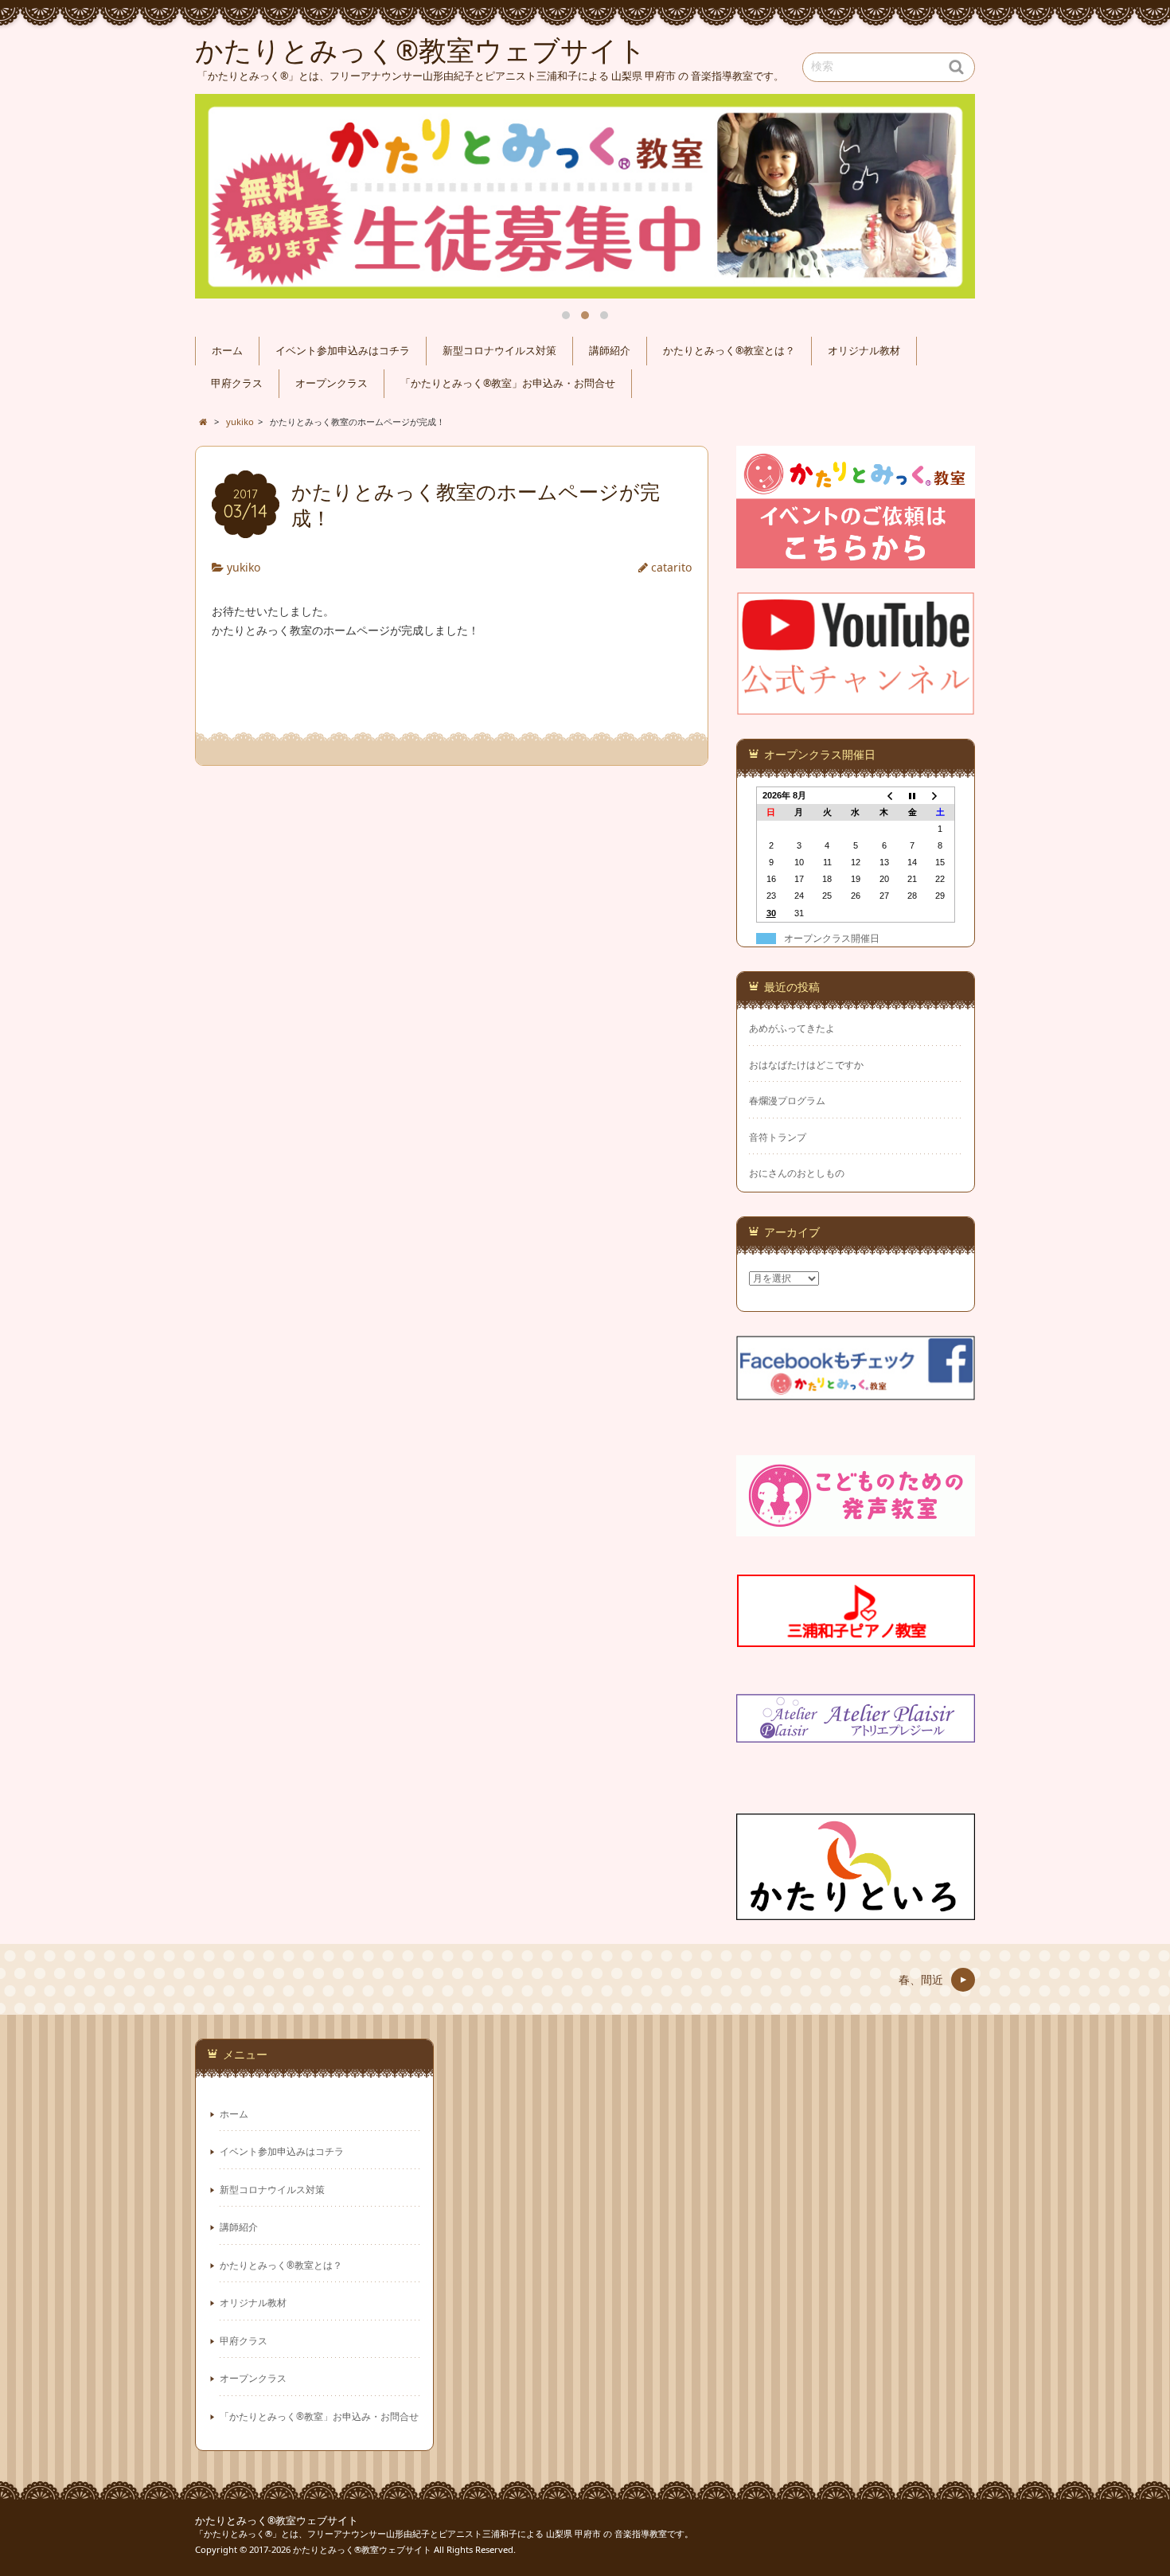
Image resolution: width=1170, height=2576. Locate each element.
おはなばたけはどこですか (806, 1065)
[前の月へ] (884, 795)
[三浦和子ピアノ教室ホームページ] (856, 1637)
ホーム (227, 351)
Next (945, 197)
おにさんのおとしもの (797, 1173)
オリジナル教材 (864, 351)
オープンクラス (331, 383)
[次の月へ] (941, 795)
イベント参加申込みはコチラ (343, 351)
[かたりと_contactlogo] (856, 558)
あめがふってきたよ (792, 1028)
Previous (225, 197)
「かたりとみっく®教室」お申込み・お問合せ (508, 383)
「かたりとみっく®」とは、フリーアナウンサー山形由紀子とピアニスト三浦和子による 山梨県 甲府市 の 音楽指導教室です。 (444, 2533)
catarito (671, 567)
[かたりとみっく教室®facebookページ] (856, 1390)
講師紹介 (610, 351)
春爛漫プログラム (787, 1101)
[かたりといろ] (856, 1910)
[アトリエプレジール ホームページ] (856, 1733)
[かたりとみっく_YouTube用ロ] (856, 705)
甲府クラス (237, 383)
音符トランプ (778, 1137)
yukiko (244, 567)
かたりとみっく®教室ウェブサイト (277, 2521)
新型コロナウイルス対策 (499, 351)
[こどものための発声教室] (856, 1526)
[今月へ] (912, 795)
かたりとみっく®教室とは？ (729, 351)
